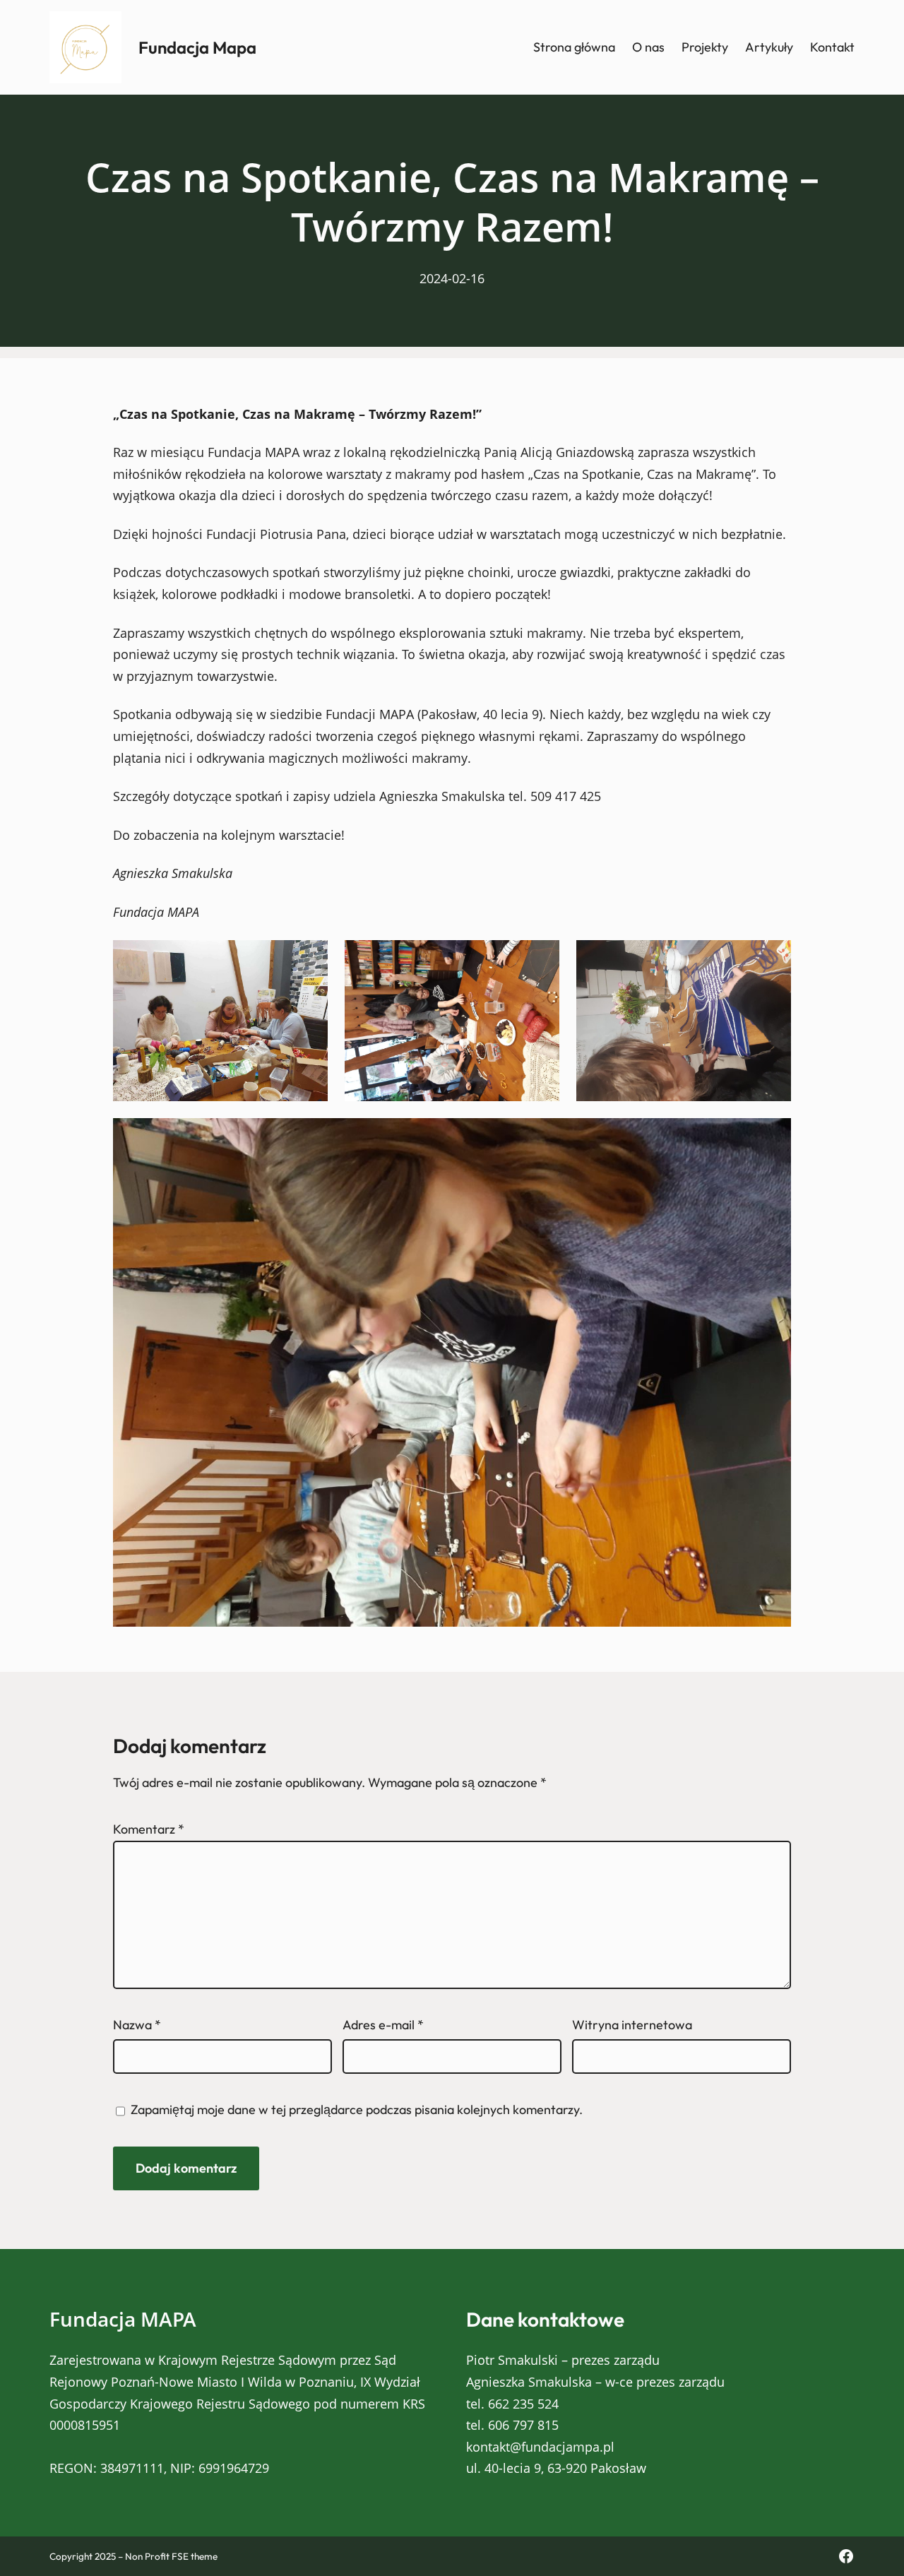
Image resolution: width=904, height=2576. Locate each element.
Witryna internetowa (632, 2025)
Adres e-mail (383, 2025)
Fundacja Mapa (197, 47)
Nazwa (137, 2025)
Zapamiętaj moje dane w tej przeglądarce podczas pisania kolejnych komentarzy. (357, 2109)
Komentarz (149, 1829)
